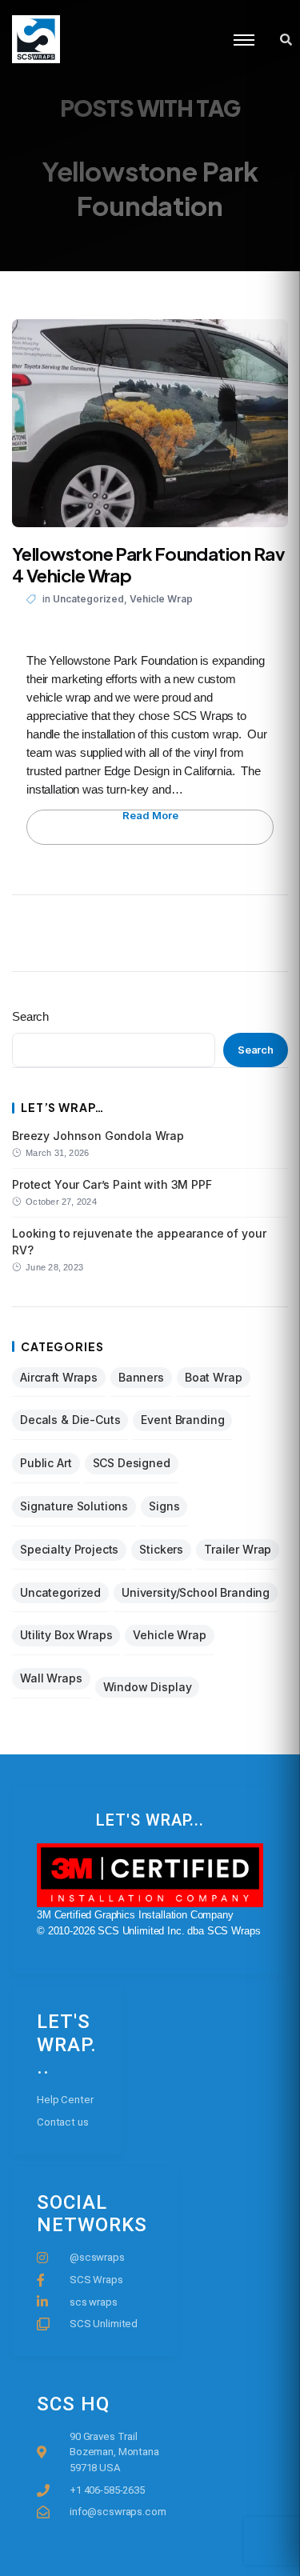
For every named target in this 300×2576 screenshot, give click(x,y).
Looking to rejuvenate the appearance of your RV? (139, 1241)
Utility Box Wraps (66, 1635)
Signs (164, 1506)
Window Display (148, 1687)
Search (30, 1016)
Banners (141, 1377)
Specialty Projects (69, 1549)
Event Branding (182, 1420)
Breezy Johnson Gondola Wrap (98, 1136)
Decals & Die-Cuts (70, 1420)
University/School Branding (196, 1592)
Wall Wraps (51, 1678)
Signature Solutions (74, 1506)
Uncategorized (88, 599)
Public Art (46, 1463)
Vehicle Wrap (161, 599)
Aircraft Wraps (59, 1377)
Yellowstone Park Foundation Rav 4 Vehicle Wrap (148, 565)
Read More (150, 816)
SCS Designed (132, 1463)
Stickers (161, 1549)
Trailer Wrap (238, 1549)
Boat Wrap (214, 1377)
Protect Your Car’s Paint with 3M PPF (112, 1184)
